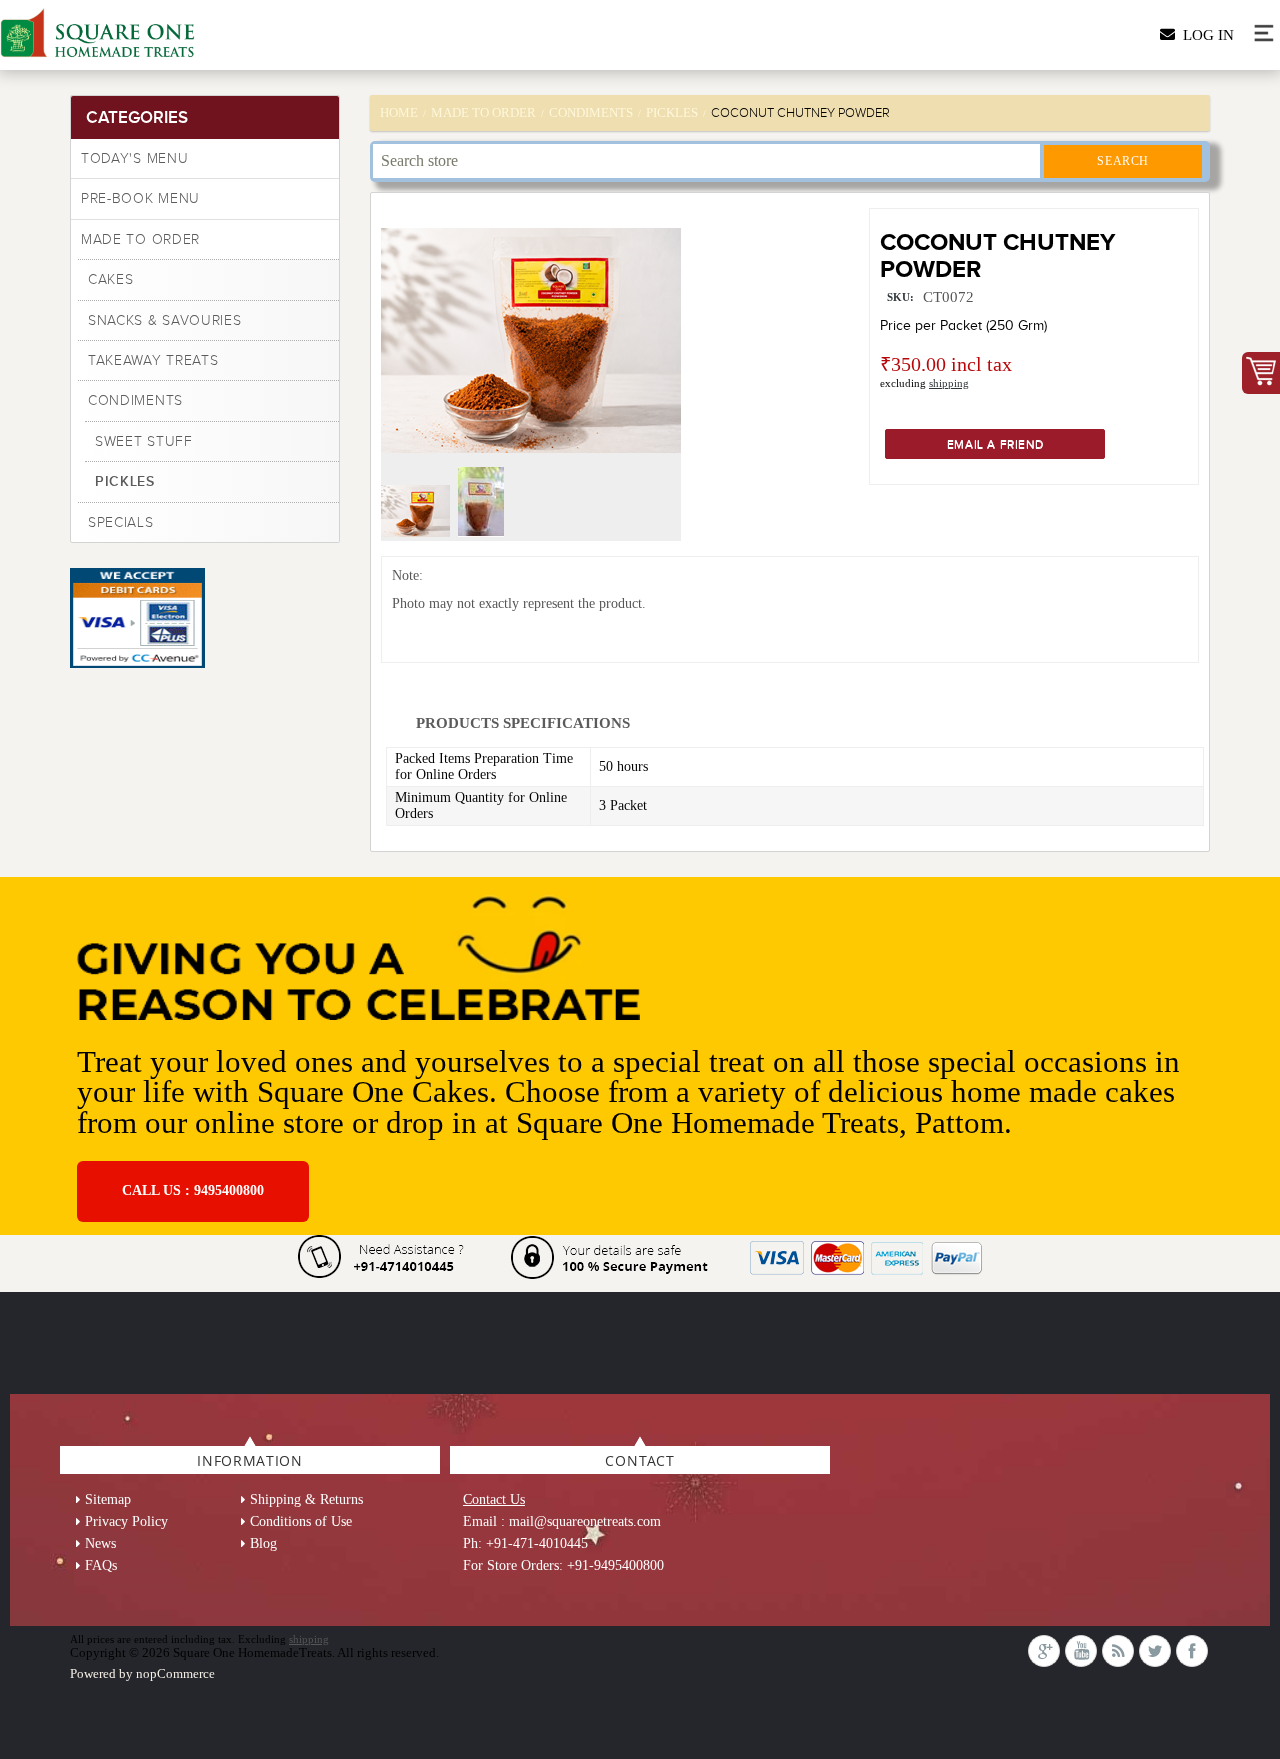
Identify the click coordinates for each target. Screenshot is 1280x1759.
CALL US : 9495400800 (193, 1190)
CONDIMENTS (135, 400)
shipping (949, 383)
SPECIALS (121, 522)
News (100, 1543)
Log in (1204, 35)
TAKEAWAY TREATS (153, 360)
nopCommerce (175, 1673)
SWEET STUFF (144, 441)
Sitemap (108, 1499)
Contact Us (494, 1499)
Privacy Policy (126, 1521)
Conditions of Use (301, 1521)
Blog (263, 1543)
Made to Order (140, 239)
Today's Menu (134, 158)
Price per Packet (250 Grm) (963, 325)
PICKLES (125, 481)
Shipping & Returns (306, 1499)
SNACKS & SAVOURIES (165, 320)
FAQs (101, 1565)
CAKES (111, 279)
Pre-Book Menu (140, 198)
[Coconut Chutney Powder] (418, 532)
